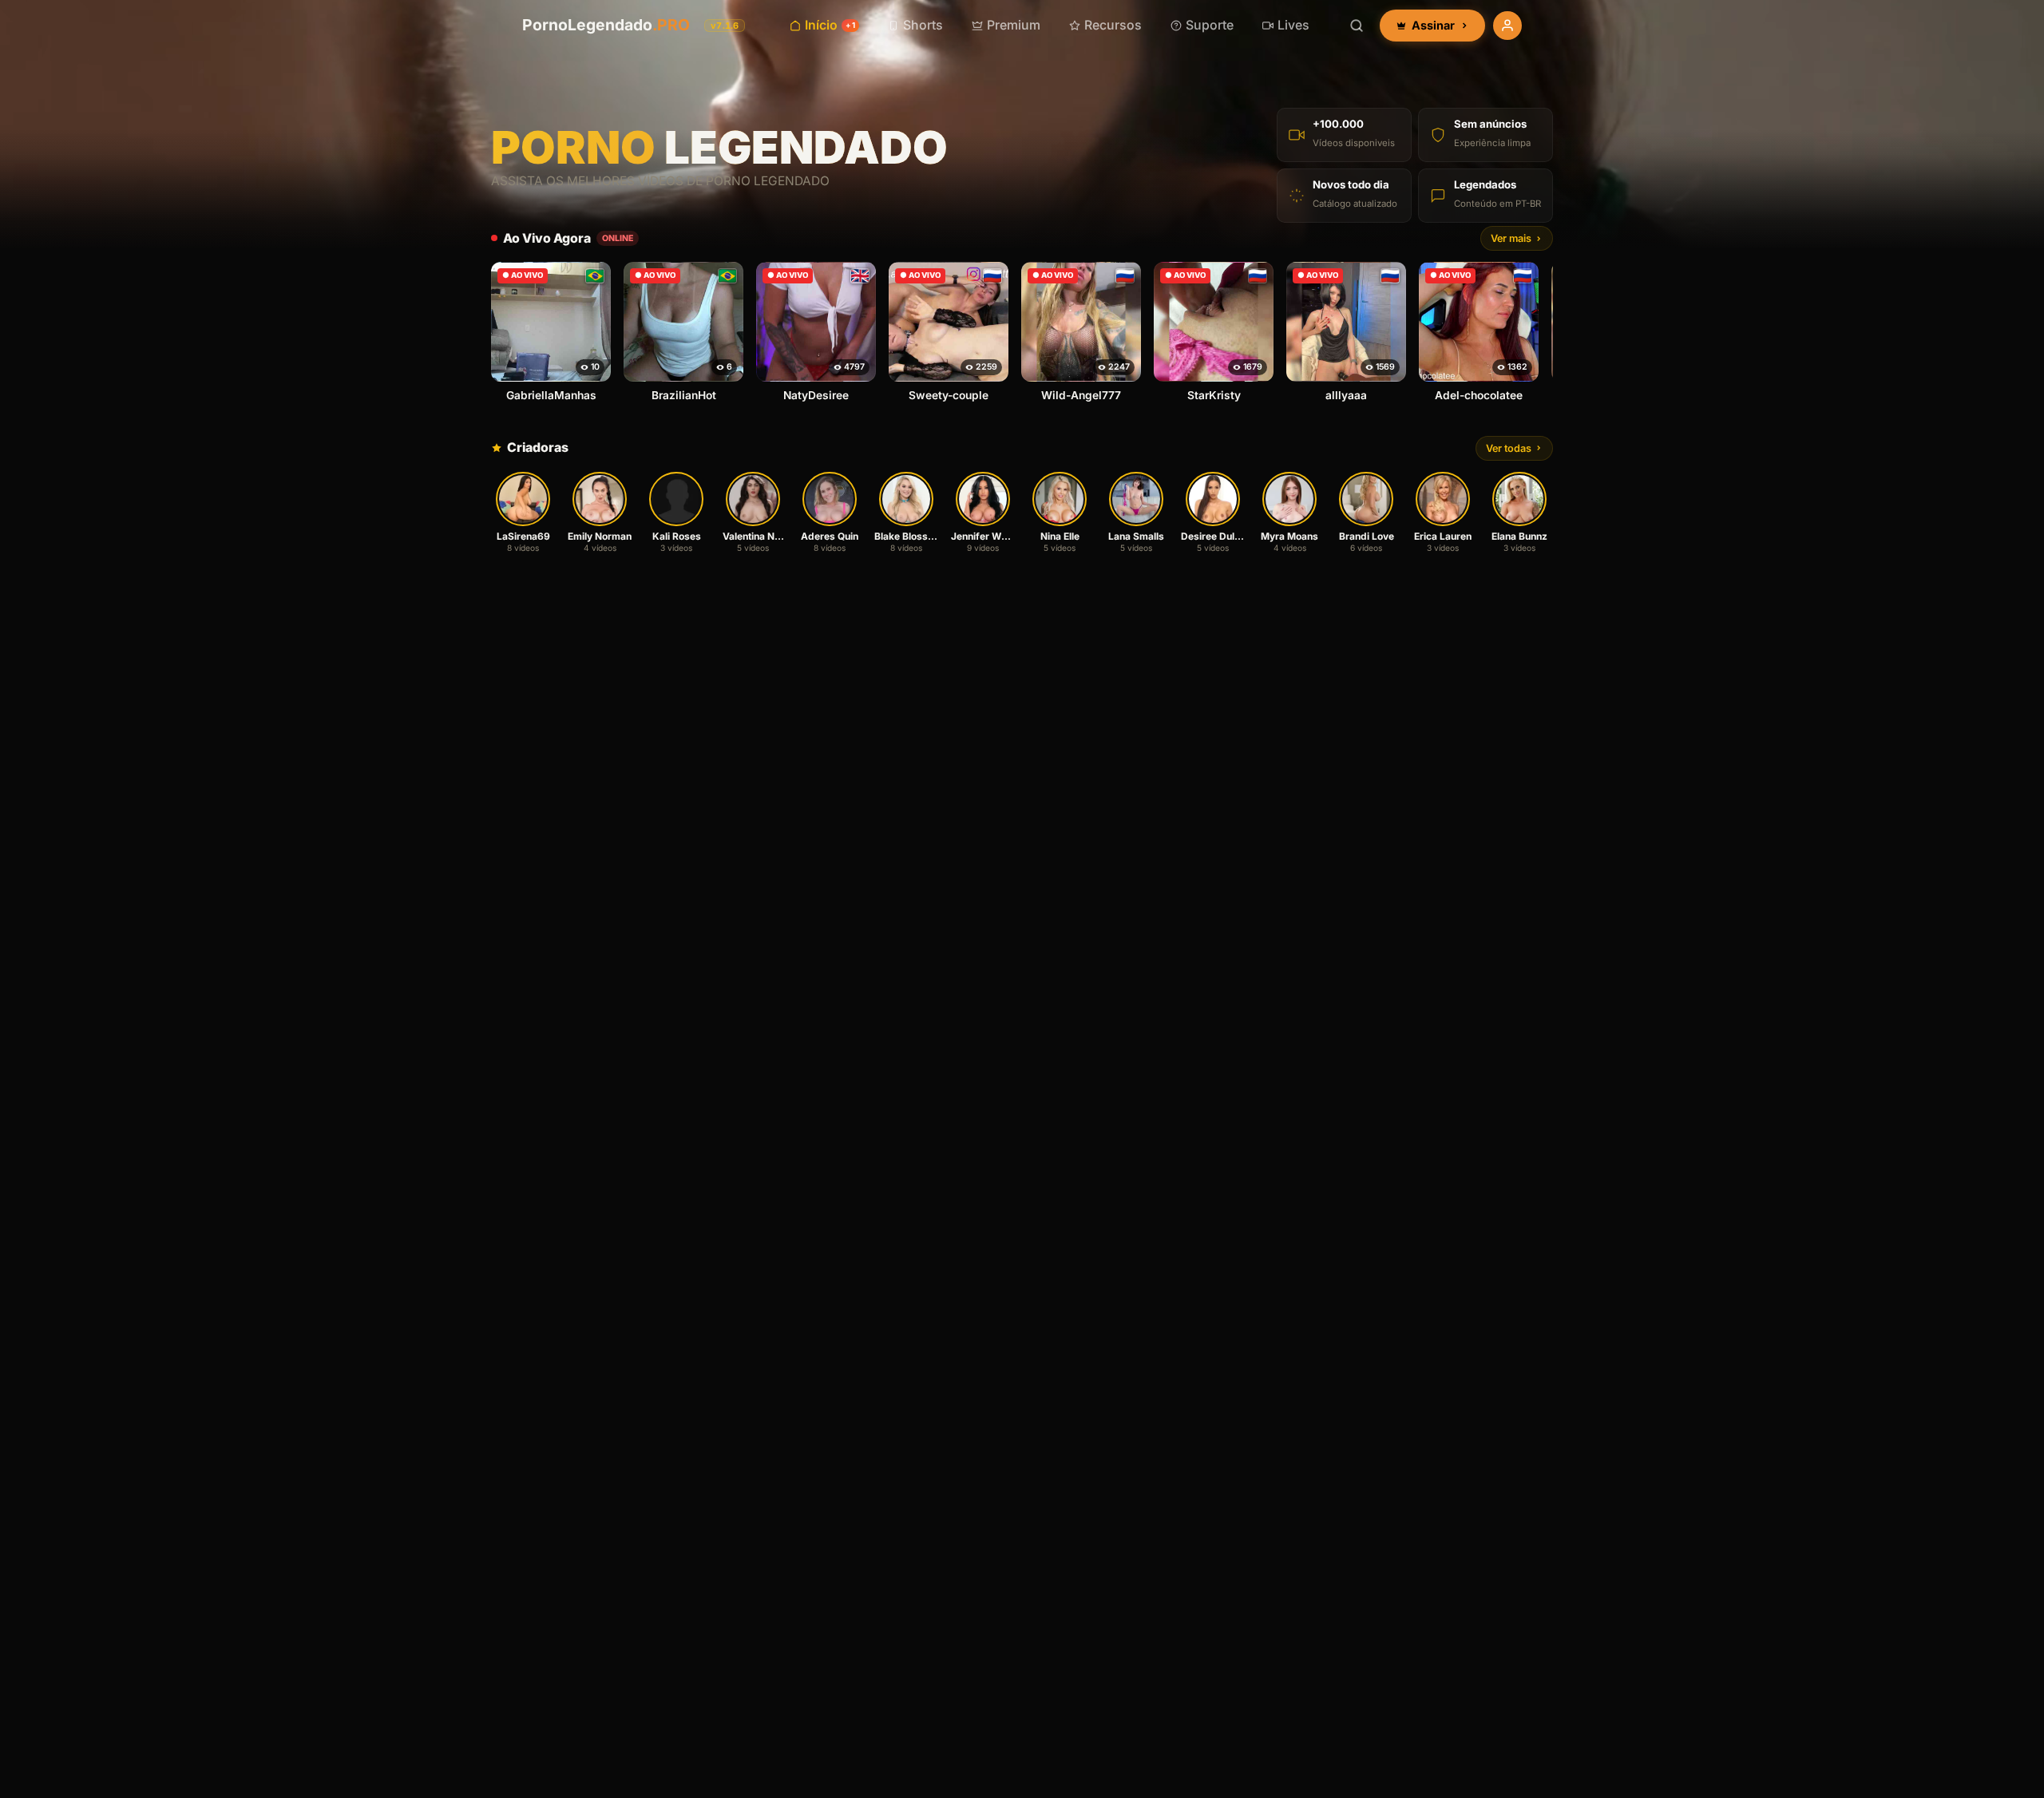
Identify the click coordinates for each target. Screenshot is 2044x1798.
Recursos (1113, 25)
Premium (1014, 25)
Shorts (923, 25)
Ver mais (1511, 238)
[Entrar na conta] (1507, 26)
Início (830, 25)
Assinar (1433, 25)
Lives (1293, 25)
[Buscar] (1357, 26)
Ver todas (1509, 448)
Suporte (1210, 25)
